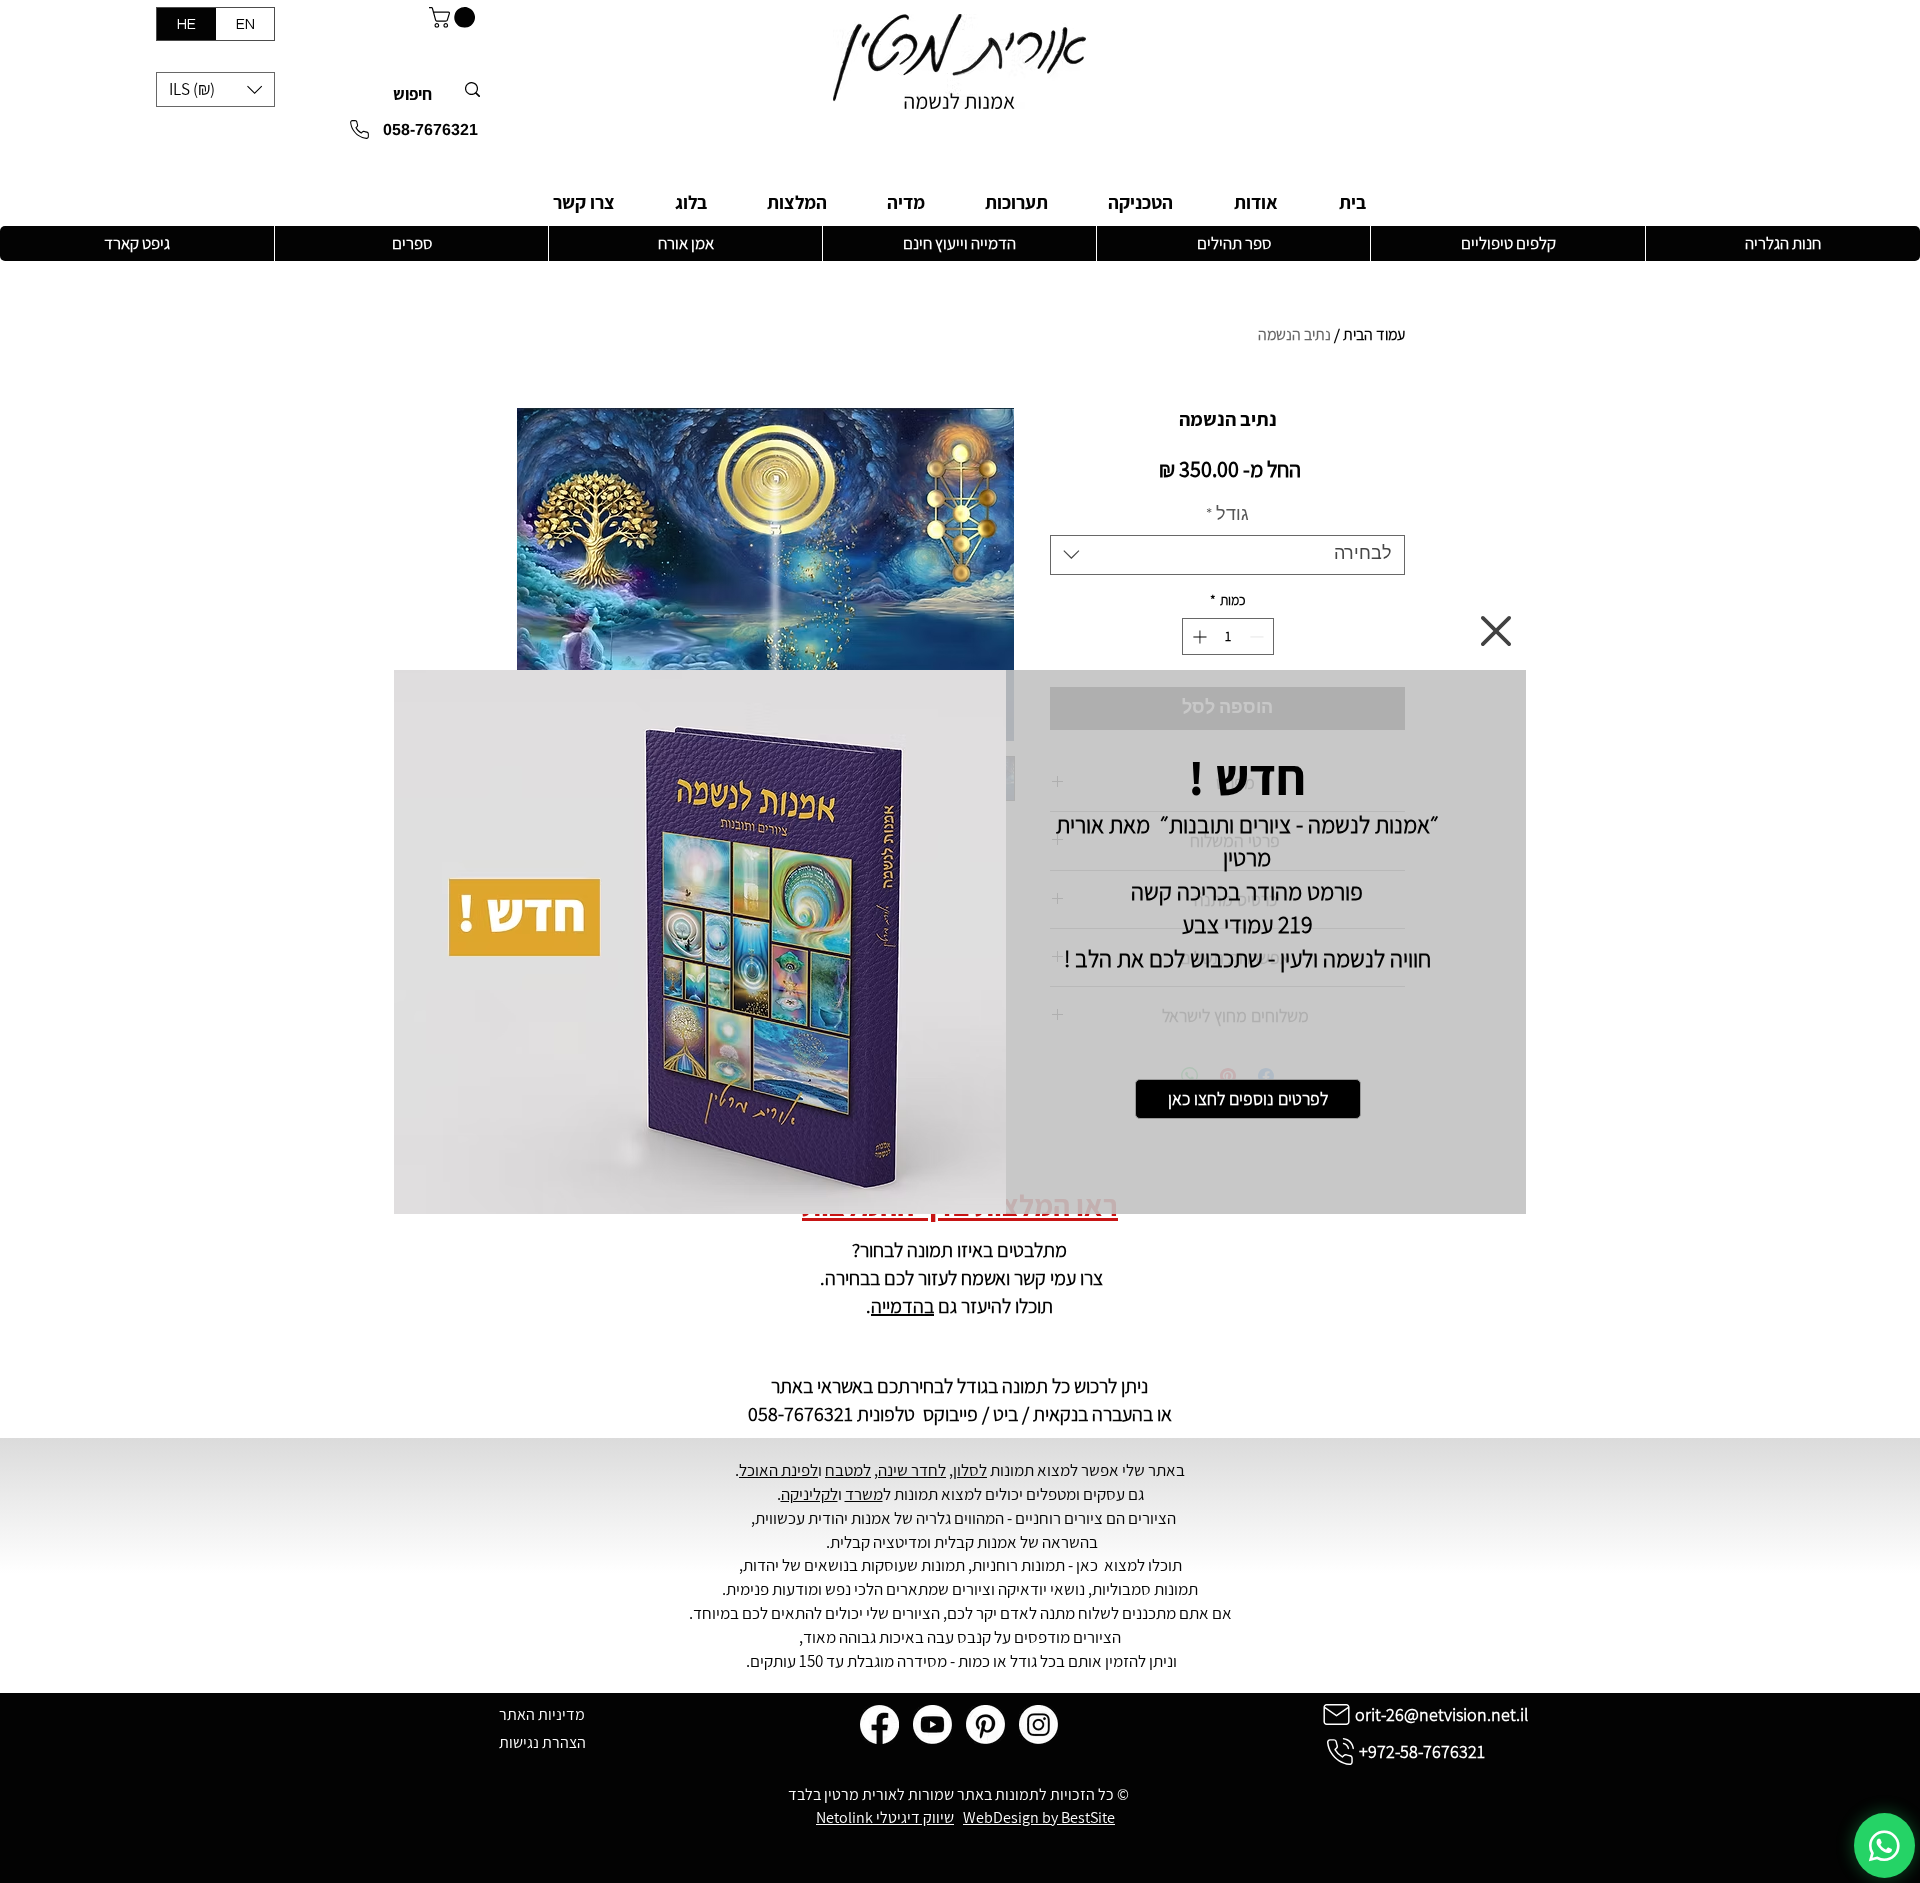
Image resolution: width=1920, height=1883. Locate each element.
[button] (1496, 631)
